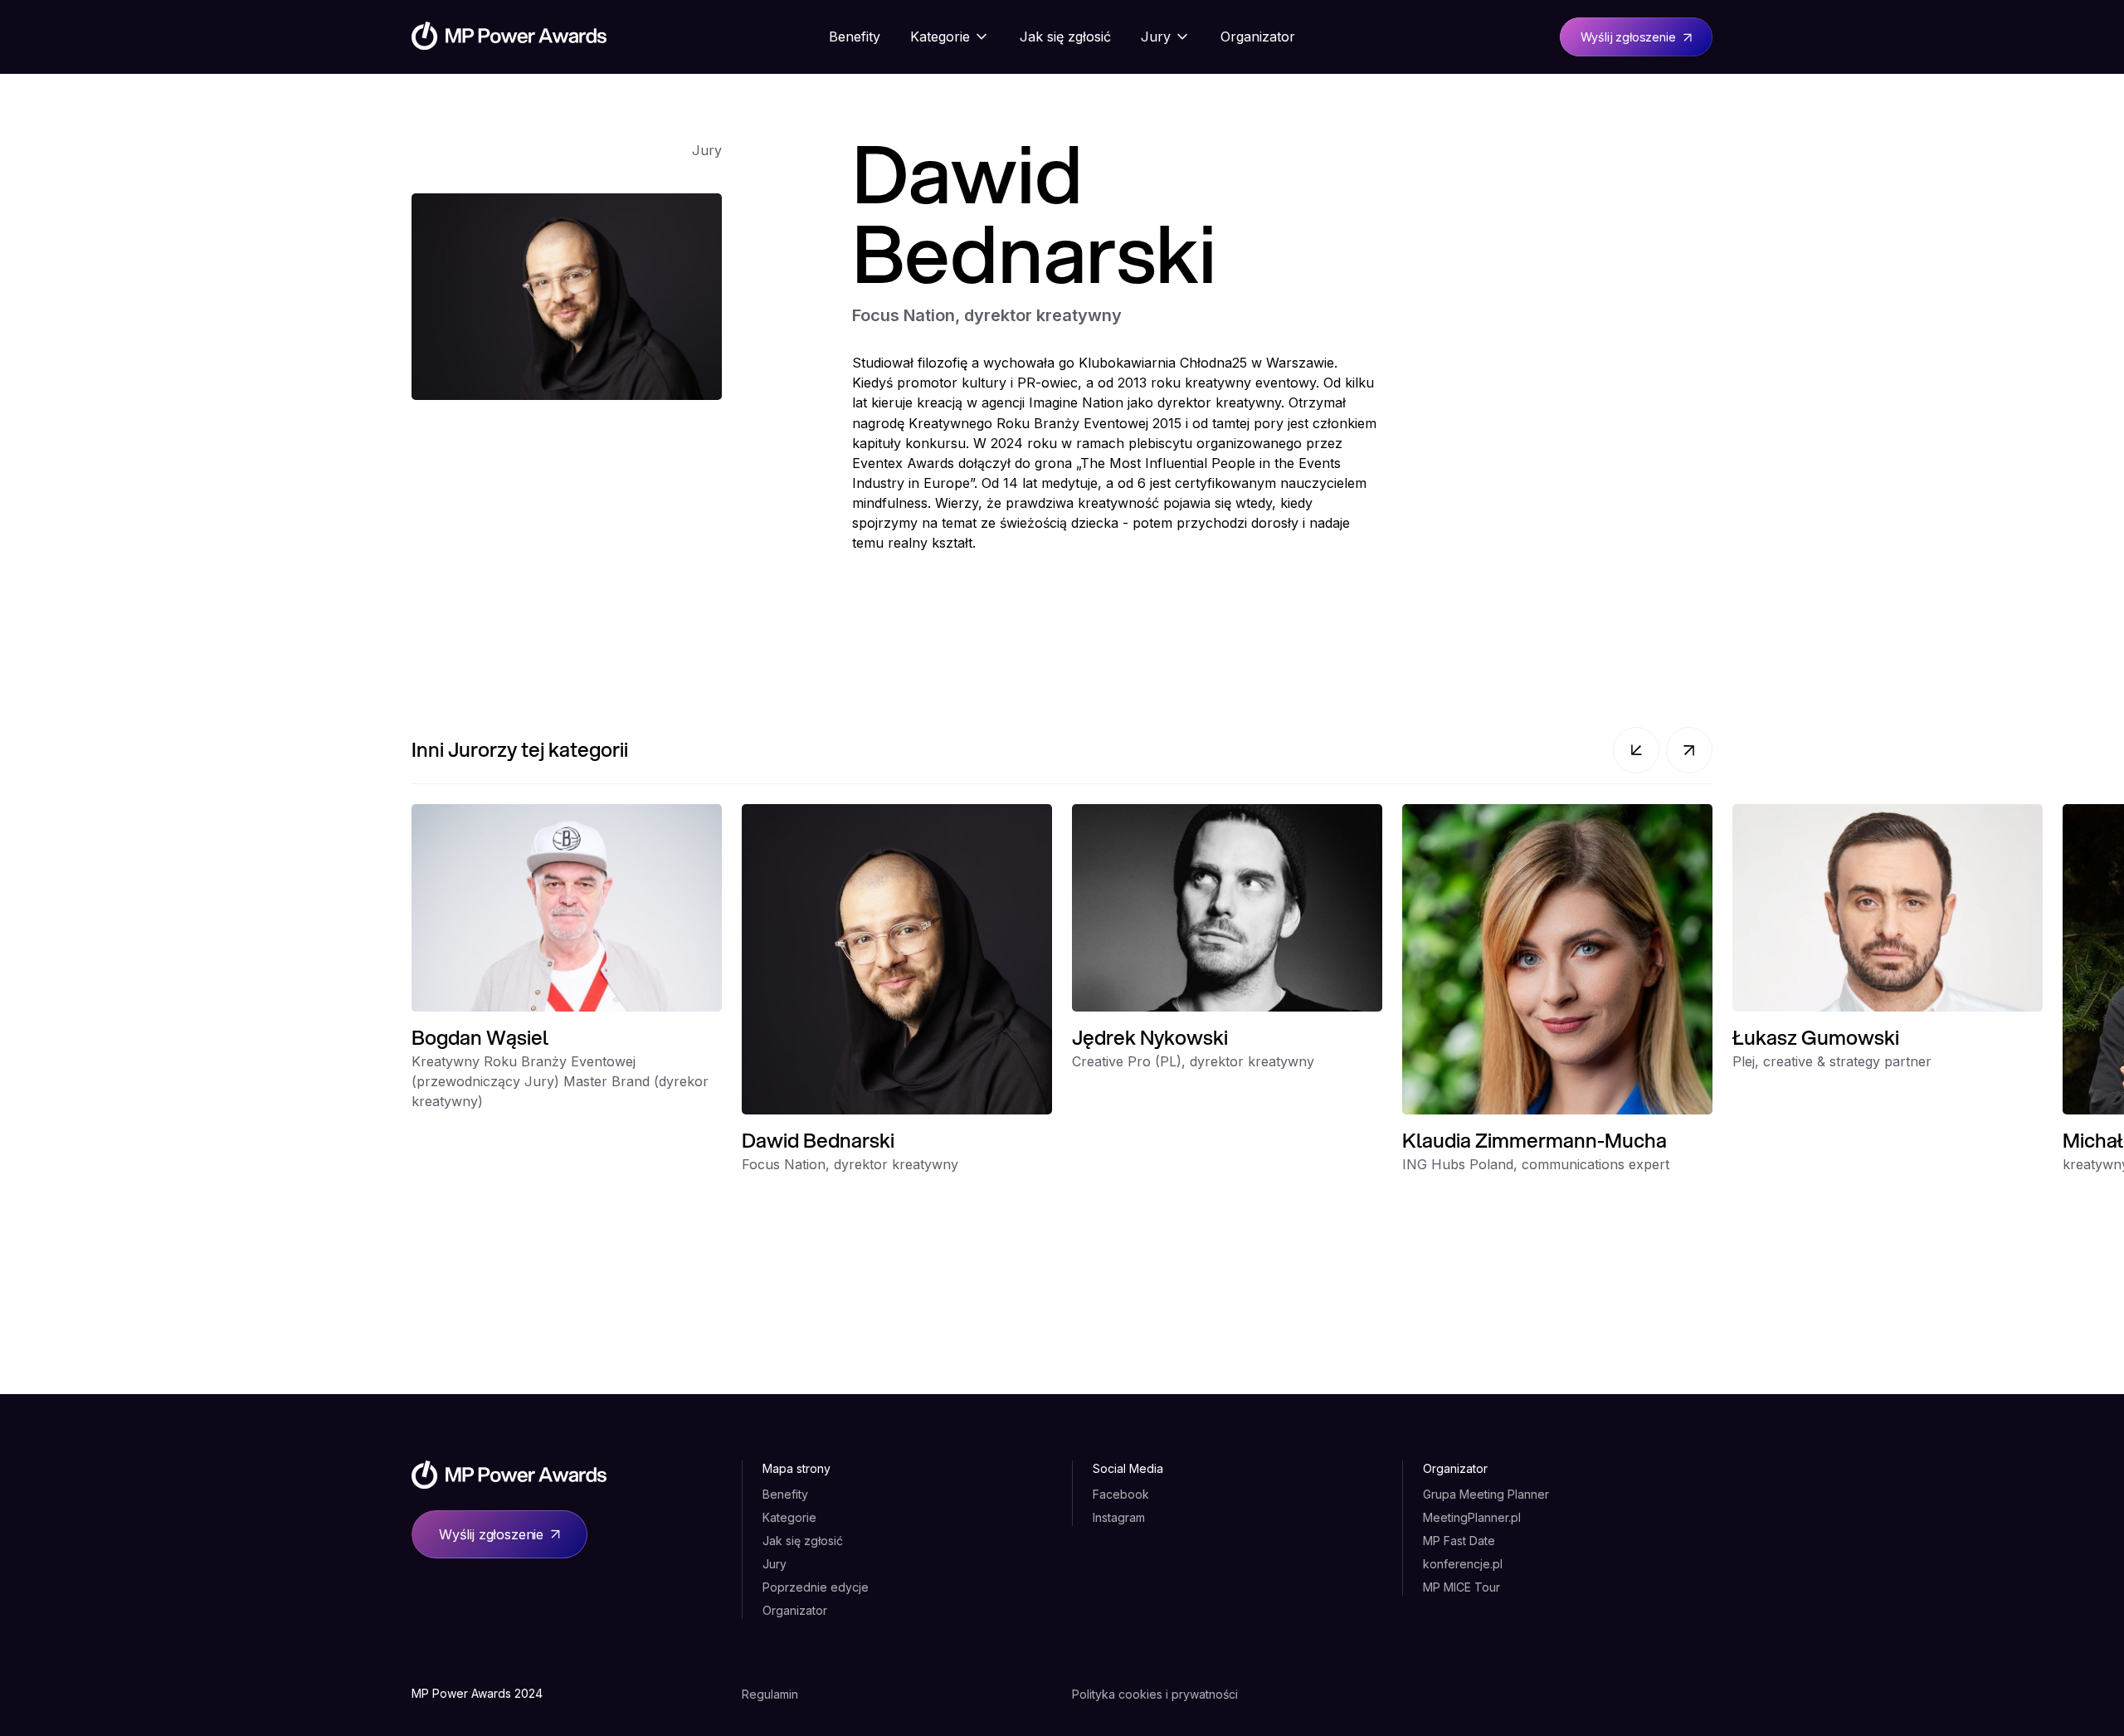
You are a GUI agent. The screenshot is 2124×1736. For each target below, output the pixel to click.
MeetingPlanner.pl (1472, 1517)
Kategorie (789, 1517)
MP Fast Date (1459, 1541)
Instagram (1119, 1517)
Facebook (1121, 1494)
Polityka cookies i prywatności (1155, 1694)
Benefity (785, 1494)
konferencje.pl (1463, 1564)
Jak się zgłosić (803, 1541)
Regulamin (770, 1694)
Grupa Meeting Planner (1486, 1494)
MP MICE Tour (1461, 1587)
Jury (775, 1564)
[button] (1636, 750)
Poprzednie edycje (816, 1587)
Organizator (795, 1610)
